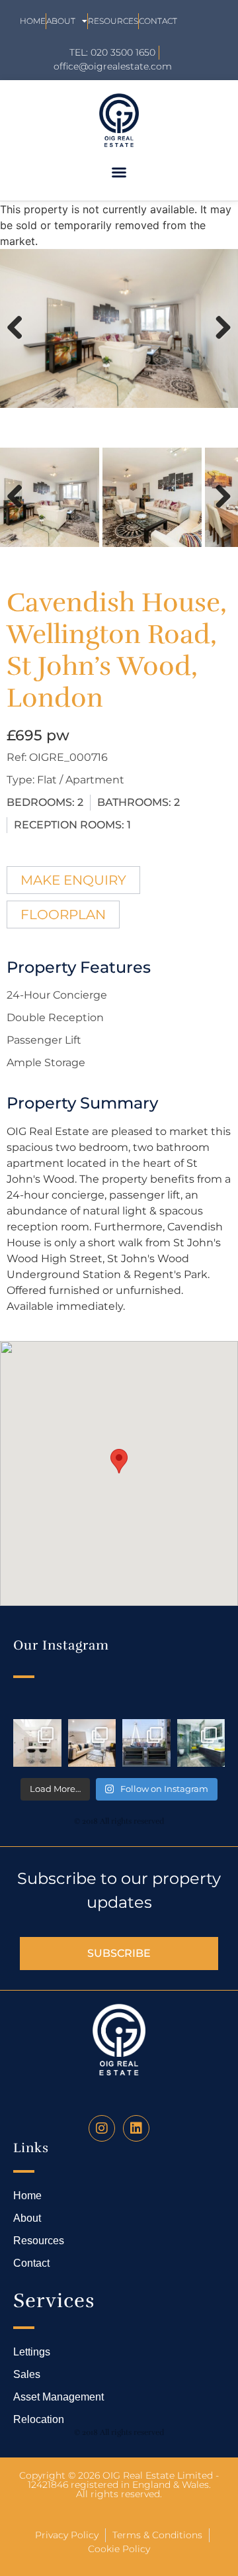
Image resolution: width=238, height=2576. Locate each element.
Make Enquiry (73, 880)
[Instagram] (102, 2128)
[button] (119, 172)
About (61, 21)
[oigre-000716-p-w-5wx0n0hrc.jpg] (119, 328)
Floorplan (63, 915)
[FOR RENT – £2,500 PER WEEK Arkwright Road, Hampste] (201, 1743)
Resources (113, 21)
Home (33, 21)
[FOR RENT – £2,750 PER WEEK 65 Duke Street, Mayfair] (92, 1743)
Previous (20, 341)
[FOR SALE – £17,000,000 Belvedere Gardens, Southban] (146, 1743)
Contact (158, 21)
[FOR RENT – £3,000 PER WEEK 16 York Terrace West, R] (37, 1743)
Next (219, 341)
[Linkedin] (136, 2128)
